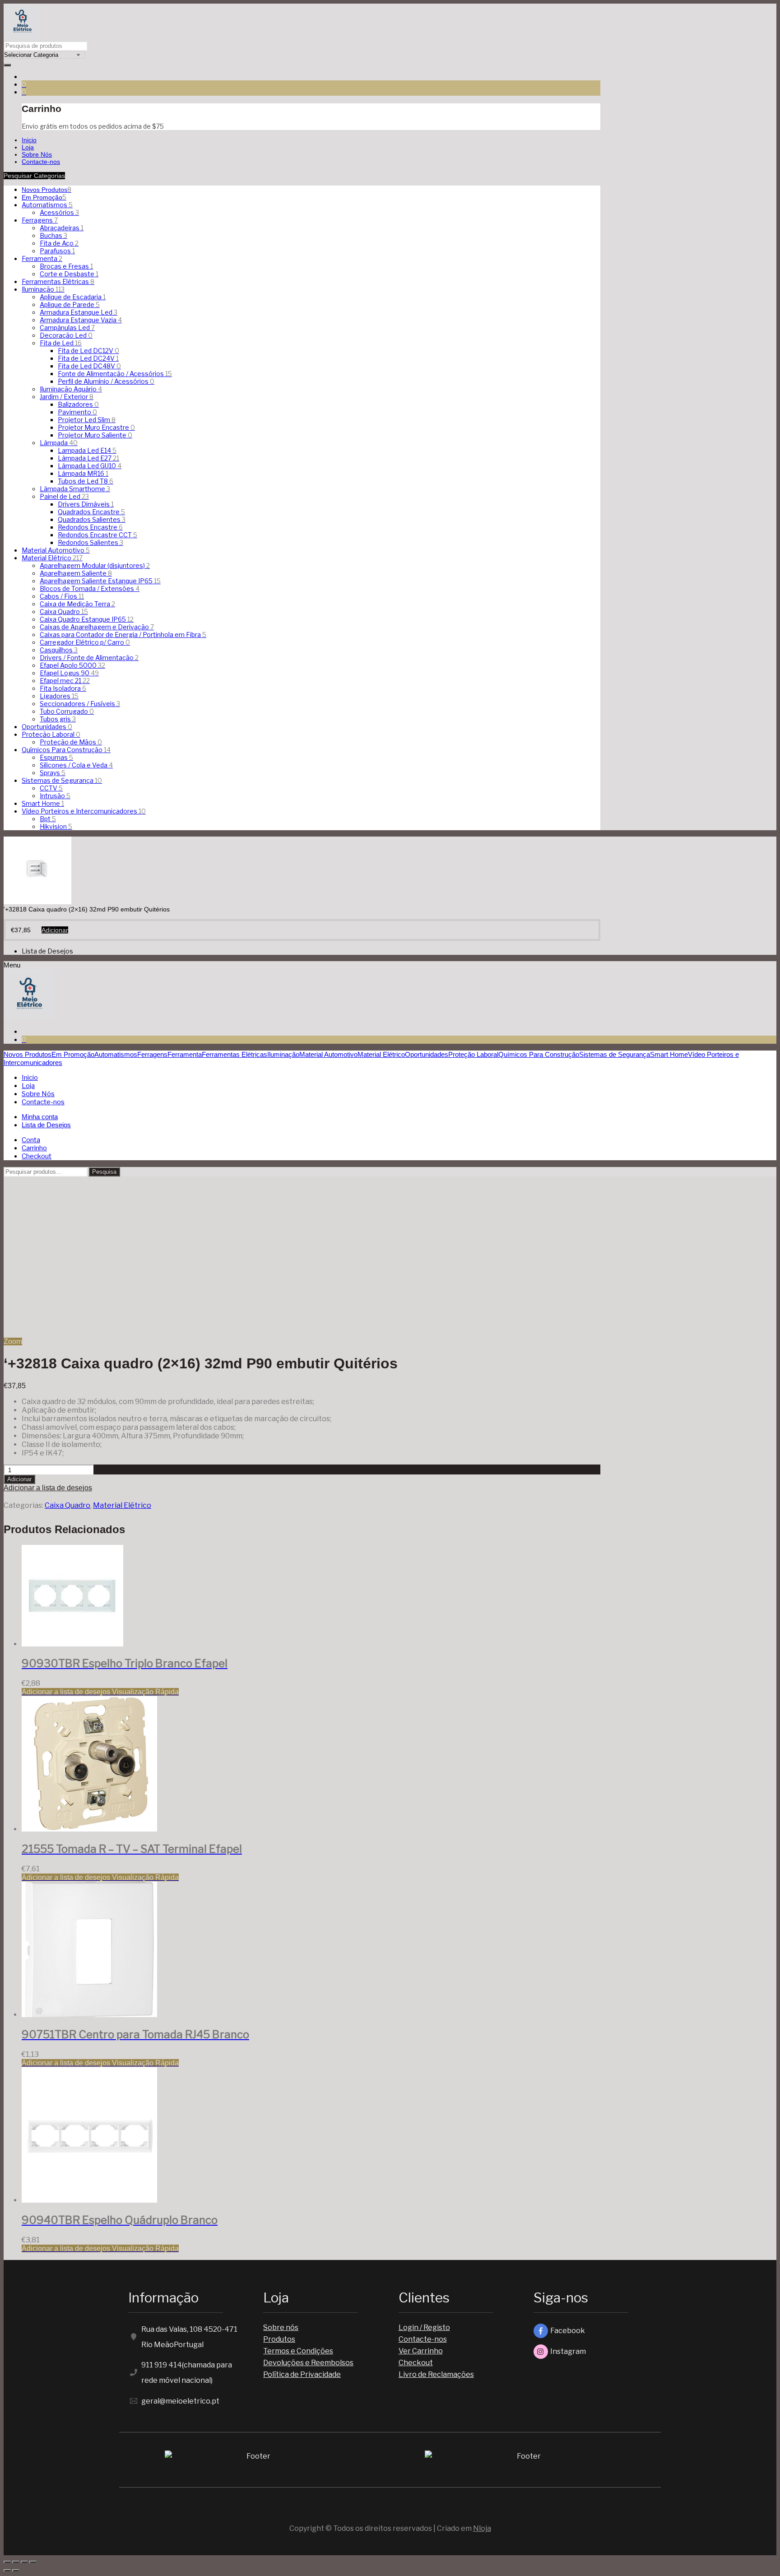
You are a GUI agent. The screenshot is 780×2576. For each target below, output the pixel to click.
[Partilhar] (16, 2562)
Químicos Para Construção (66, 750)
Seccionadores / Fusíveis (80, 704)
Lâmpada (59, 443)
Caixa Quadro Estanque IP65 (87, 619)
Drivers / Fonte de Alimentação (89, 658)
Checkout (416, 2363)
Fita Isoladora (63, 688)
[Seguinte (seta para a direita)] (16, 2571)
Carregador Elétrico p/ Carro (85, 642)
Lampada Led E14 (87, 450)
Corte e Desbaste (69, 274)
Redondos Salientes (91, 542)
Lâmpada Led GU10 (90, 466)
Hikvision (56, 826)
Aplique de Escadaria (73, 297)
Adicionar (19, 1479)
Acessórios (59, 212)
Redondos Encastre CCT (97, 535)
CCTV (51, 788)
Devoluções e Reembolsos (308, 2363)
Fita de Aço (59, 243)
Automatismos (47, 205)
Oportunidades (47, 727)
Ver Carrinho (421, 2351)
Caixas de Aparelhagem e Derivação (97, 627)
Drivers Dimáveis (86, 504)
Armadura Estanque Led (79, 312)
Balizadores (78, 404)
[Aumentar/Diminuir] (33, 2562)
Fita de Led (61, 343)
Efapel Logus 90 (69, 673)
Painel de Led (64, 496)
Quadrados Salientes (92, 519)
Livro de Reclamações (436, 2374)
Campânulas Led (67, 328)
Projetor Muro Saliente (95, 435)
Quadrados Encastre (91, 512)
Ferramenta (42, 258)
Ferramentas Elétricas (58, 281)
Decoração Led (66, 335)
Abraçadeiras (62, 228)
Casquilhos (59, 650)
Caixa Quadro (64, 611)
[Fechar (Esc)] (7, 2562)
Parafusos (57, 251)
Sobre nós (281, 2327)
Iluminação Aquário (71, 389)
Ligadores (59, 696)
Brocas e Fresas (66, 266)
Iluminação (43, 289)
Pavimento (77, 412)
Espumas (56, 757)
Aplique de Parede (70, 305)
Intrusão (55, 796)
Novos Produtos (46, 190)
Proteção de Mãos (71, 742)
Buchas (53, 235)
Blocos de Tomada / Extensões (90, 588)
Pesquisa (104, 1172)
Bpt (48, 819)
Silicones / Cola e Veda (76, 765)
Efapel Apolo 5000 (72, 665)
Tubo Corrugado (67, 711)
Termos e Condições (298, 2351)
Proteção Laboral (51, 734)
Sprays (53, 773)
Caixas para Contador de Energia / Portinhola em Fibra (123, 635)
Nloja (482, 2528)
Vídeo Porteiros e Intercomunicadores (84, 811)
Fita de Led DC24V (88, 358)
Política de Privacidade (302, 2374)
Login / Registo (424, 2327)
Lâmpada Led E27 (88, 458)
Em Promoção (44, 197)
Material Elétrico (52, 558)
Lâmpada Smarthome (75, 489)
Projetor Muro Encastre (96, 427)
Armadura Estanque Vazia (81, 320)
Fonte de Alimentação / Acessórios (115, 374)
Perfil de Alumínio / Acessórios (106, 381)
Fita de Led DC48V (89, 366)
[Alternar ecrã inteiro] (24, 2562)
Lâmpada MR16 (83, 473)
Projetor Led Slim (87, 420)
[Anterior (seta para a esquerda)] (7, 2571)
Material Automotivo (56, 550)
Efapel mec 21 (65, 681)
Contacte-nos (423, 2339)
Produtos (279, 2339)
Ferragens (40, 220)
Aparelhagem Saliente (76, 573)
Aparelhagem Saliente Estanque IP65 (100, 581)
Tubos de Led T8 (86, 481)
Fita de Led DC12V (88, 351)
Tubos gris (58, 719)
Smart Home (43, 803)
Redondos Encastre (90, 527)
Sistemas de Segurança (62, 780)
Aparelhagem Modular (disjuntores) (95, 565)
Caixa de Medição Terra (77, 604)
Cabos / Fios (62, 596)
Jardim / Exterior (67, 397)
